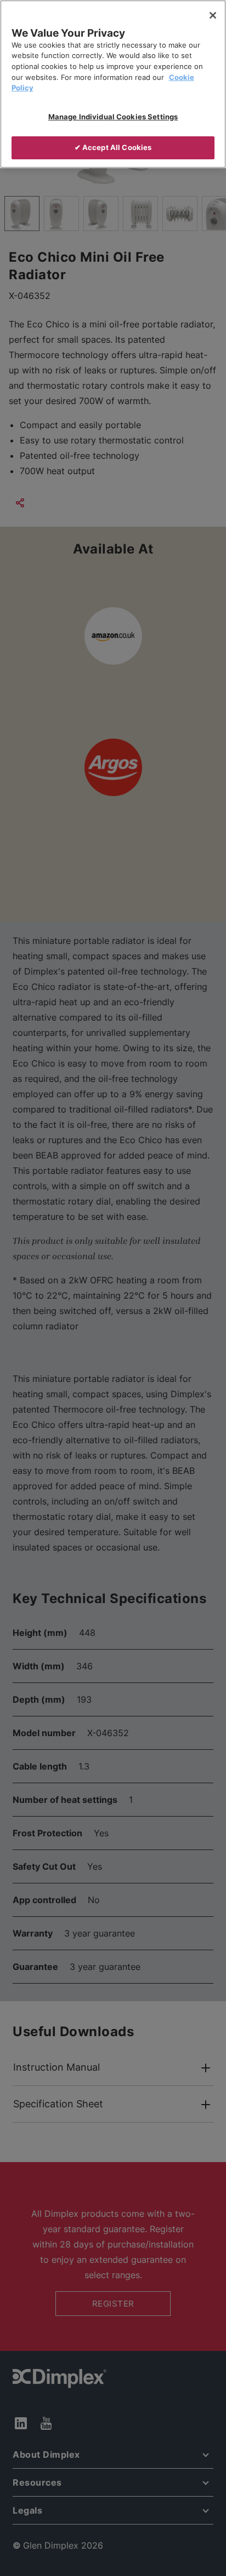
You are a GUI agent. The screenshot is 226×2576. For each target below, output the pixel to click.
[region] (113, 84)
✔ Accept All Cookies (113, 147)
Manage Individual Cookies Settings (113, 117)
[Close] (213, 15)
